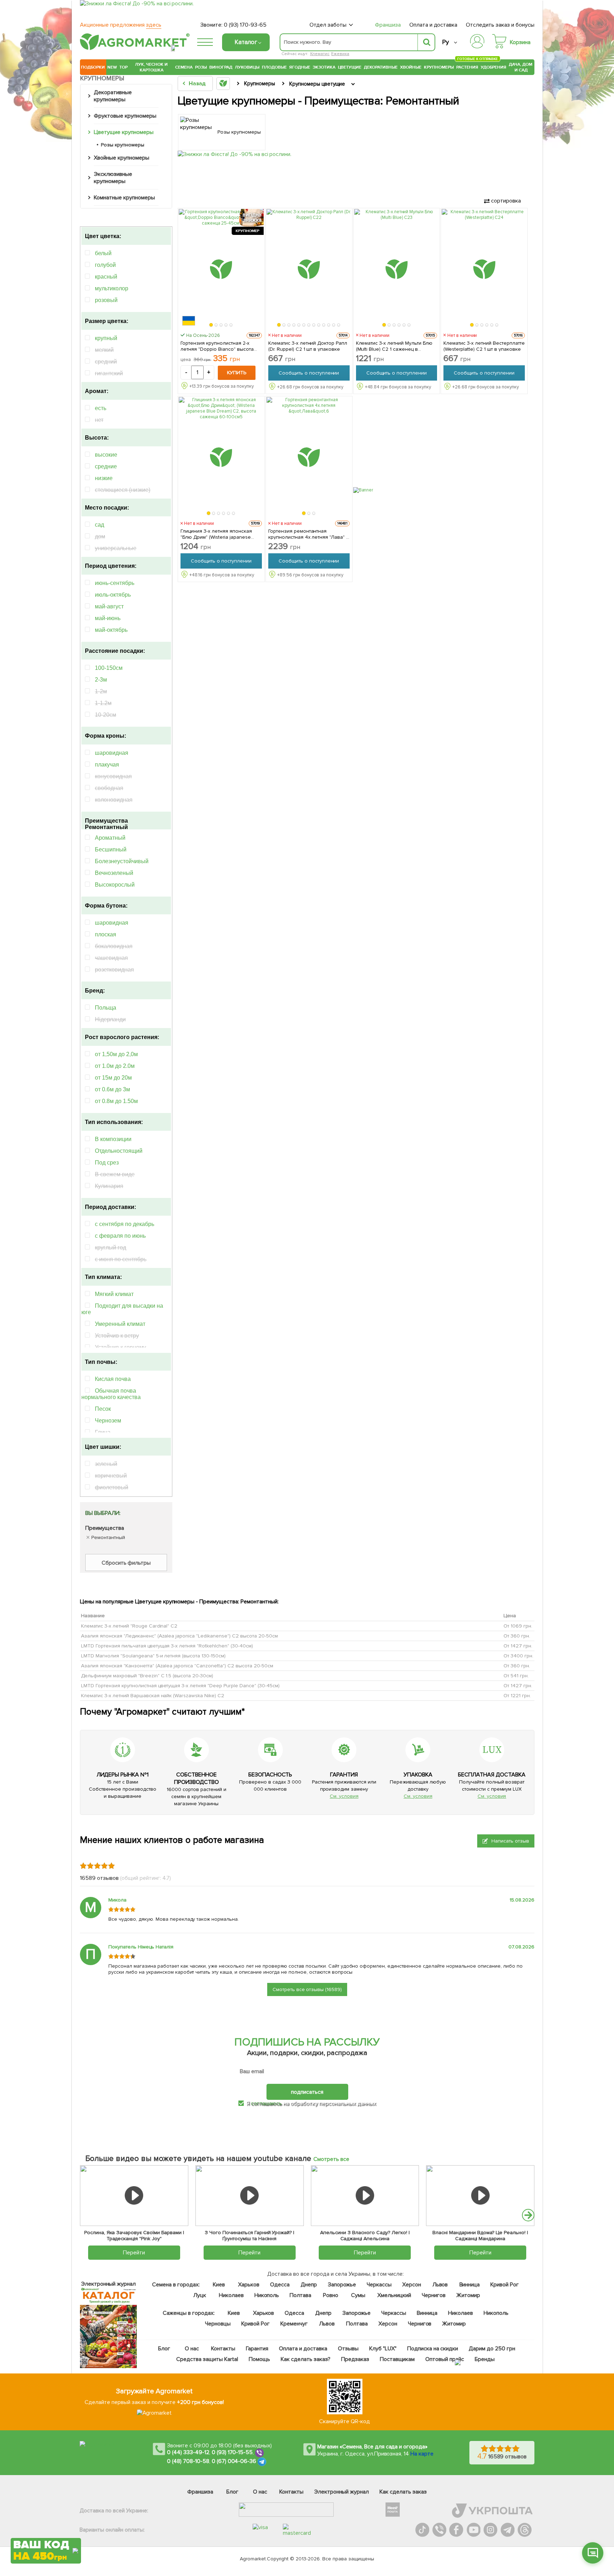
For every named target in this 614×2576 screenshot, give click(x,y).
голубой (105, 265)
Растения (467, 66)
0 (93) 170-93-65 (245, 25)
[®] (133, 49)
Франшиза (388, 25)
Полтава (301, 2295)
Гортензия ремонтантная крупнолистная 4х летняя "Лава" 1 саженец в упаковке (308, 534)
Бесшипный (111, 849)
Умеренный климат (120, 1324)
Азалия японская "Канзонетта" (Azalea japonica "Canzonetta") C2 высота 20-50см (177, 1666)
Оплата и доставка (433, 25)
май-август (109, 606)
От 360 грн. (517, 1636)
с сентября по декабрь (125, 1224)
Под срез (107, 1163)
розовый (106, 300)
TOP (123, 67)
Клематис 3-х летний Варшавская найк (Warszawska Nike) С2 (153, 1696)
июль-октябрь (113, 595)
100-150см (109, 668)
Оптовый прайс (445, 2359)
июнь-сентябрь (115, 583)
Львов (440, 2285)
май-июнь (108, 618)
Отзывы (348, 2349)
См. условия (344, 1796)
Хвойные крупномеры (122, 158)
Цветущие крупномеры (124, 132)
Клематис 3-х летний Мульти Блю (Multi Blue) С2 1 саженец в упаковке (394, 346)
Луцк (200, 2295)
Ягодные (300, 67)
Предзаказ (355, 2359)
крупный (106, 338)
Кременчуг (294, 2324)
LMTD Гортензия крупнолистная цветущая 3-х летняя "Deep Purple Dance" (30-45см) (180, 1686)
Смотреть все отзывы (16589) (307, 1989)
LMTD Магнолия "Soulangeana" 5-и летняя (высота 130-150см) (153, 1656)
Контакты (223, 2349)
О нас (192, 2349)
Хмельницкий (395, 2295)
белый (103, 253)
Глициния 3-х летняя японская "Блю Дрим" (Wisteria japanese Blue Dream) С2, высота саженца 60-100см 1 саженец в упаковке (219, 534)
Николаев (231, 2295)
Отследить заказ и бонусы (500, 25)
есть (101, 408)
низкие (104, 478)
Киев (219, 2285)
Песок (103, 1409)
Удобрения (494, 67)
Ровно (331, 2295)
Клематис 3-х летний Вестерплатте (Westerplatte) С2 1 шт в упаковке (484, 346)
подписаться (307, 2092)
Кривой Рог (505, 2285)
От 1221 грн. (517, 1696)
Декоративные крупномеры (113, 96)
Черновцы (218, 2324)
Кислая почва (113, 1379)
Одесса (280, 2285)
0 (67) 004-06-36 (234, 2461)
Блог (165, 2349)
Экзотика (324, 67)
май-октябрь (111, 630)
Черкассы (379, 2285)
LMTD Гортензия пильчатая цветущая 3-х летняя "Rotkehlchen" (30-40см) (167, 1646)
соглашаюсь (266, 2103)
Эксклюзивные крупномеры (113, 178)
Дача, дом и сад (521, 67)
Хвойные (411, 67)
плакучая (107, 765)
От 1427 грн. (518, 1646)
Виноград (221, 67)
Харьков (249, 2285)
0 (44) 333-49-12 (188, 2452)
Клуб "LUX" (383, 2349)
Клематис (320, 54)
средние (106, 466)
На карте (422, 2454)
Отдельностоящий (119, 1151)
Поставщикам (397, 2359)
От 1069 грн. (518, 1626)
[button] (211, 325)
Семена (184, 67)
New (112, 67)
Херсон (412, 2285)
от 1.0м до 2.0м (115, 1066)
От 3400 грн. (518, 1656)
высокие (106, 455)
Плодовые (274, 67)
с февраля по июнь (120, 1236)
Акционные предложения (121, 25)
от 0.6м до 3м (112, 1089)
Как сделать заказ (403, 2492)
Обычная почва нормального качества (111, 1394)
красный (106, 277)
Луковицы (247, 67)
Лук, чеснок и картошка (151, 67)
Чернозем (108, 1421)
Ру (445, 42)
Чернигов (434, 2295)
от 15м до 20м (113, 1078)
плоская (106, 934)
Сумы (359, 2295)
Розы (201, 67)
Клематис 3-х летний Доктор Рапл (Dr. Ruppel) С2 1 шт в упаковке (308, 346)
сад (99, 525)
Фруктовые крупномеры (125, 116)
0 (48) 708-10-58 (188, 2461)
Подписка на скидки (433, 2349)
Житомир (468, 2295)
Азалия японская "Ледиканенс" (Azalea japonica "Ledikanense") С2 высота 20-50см (179, 1636)
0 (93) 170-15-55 (232, 2452)
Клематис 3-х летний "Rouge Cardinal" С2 (129, 1626)
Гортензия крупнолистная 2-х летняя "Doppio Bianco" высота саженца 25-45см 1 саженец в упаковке (217, 346)
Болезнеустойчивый (122, 861)
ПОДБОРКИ (93, 67)
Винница (470, 2285)
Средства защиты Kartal (208, 2359)
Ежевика (340, 54)
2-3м (101, 680)
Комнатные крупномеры (124, 198)
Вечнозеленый (114, 873)
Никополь (267, 2295)
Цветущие (350, 67)
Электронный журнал (342, 2492)
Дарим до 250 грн (492, 2349)
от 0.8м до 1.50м (116, 1101)
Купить (237, 373)
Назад (197, 84)
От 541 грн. (516, 1676)
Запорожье (342, 2285)
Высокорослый (115, 885)
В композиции (113, 1139)
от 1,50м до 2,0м (116, 1054)
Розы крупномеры (123, 145)
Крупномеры (439, 67)
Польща (106, 1008)
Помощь (259, 2359)
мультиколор (112, 288)
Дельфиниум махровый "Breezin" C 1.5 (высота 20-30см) (147, 1676)
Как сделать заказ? (306, 2359)
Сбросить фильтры (126, 1563)
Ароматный (110, 838)
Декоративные (381, 67)
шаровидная (112, 753)
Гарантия (257, 2349)
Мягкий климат (114, 1294)
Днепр (309, 2285)
